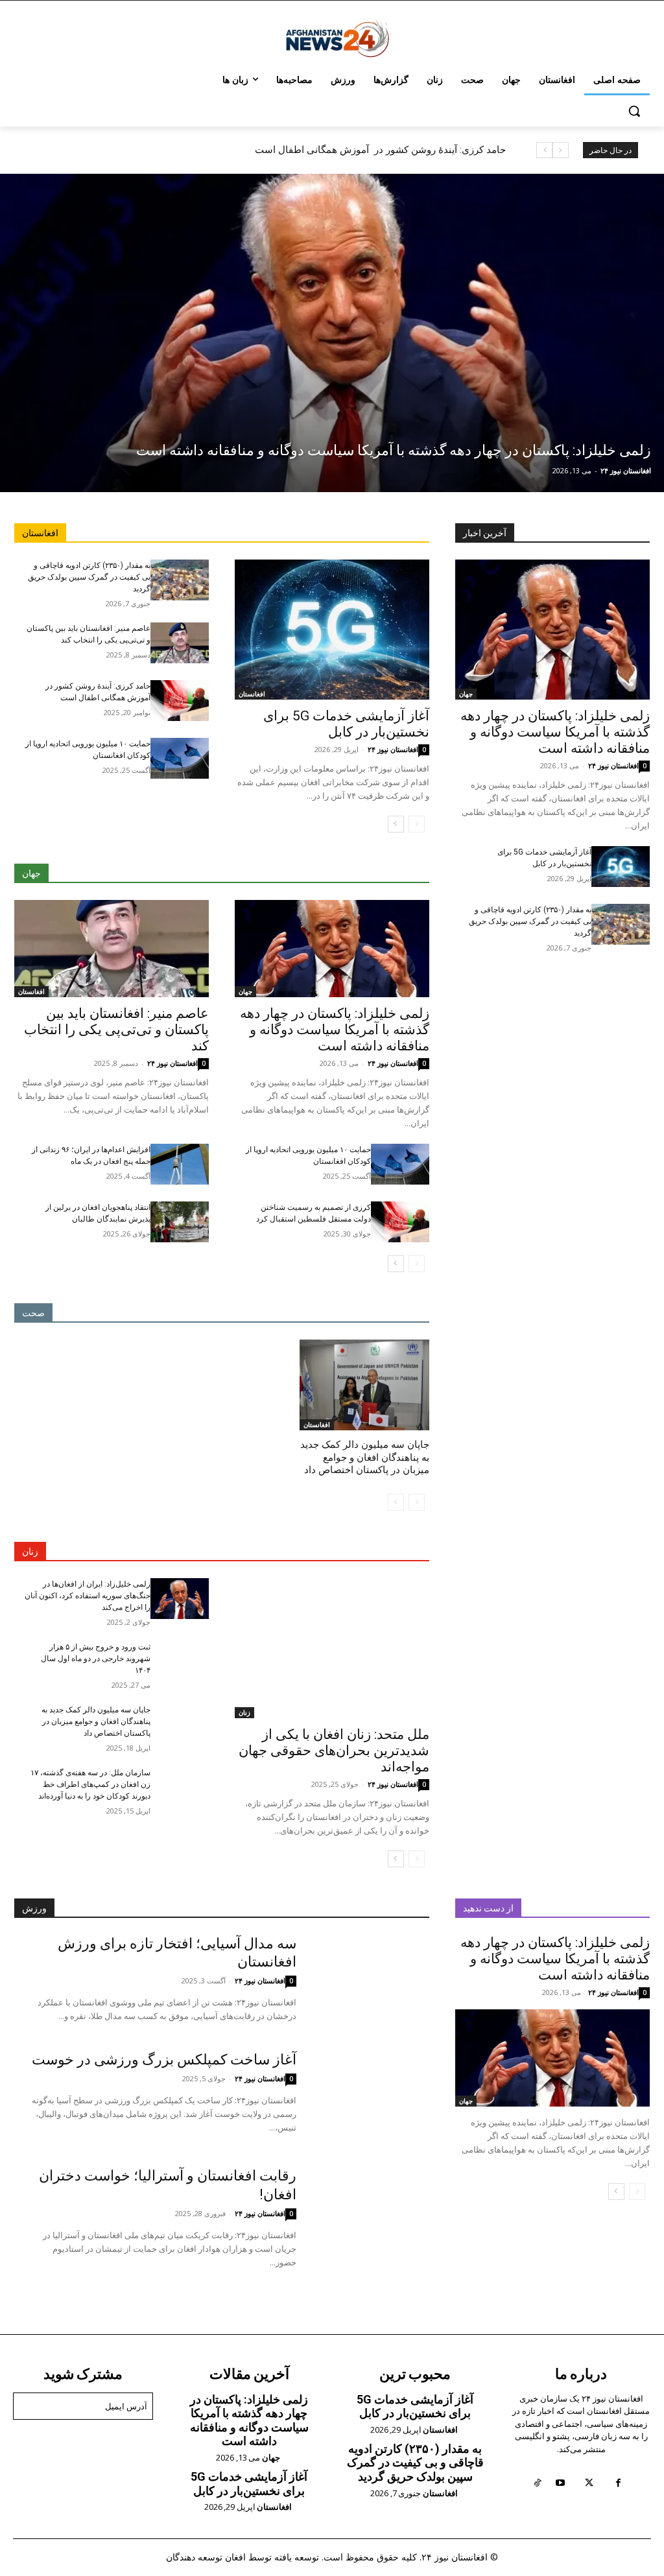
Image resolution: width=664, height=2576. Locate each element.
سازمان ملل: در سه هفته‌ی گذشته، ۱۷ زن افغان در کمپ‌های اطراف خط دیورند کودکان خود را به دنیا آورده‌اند (90, 1784)
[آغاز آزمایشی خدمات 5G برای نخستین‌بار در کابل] (332, 630)
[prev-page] (417, 824)
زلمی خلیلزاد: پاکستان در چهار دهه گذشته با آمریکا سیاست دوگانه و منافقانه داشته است (326, 150)
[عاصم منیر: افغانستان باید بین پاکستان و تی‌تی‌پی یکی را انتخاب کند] (180, 643)
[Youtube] (560, 2483)
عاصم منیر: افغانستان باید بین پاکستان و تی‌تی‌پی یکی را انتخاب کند (116, 1030)
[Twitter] (589, 2483)
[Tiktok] (537, 2483)
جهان (245, 991)
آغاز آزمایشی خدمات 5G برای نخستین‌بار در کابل (346, 724)
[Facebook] (618, 2483)
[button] (634, 111)
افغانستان (252, 694)
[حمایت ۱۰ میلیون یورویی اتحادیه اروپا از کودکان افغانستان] (180, 758)
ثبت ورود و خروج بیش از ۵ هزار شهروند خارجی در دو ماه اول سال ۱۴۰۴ (96, 1659)
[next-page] (396, 824)
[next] (544, 150)
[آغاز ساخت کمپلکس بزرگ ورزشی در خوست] (363, 2097)
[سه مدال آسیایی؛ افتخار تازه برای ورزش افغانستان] (363, 1981)
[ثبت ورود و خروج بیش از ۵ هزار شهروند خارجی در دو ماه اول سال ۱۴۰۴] (180, 1661)
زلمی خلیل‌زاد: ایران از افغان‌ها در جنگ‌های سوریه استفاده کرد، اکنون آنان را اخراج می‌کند (88, 1596)
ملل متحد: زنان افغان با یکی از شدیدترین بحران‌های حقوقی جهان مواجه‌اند (334, 1751)
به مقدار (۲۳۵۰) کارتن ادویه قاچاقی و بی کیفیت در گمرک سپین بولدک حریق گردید (89, 577)
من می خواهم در (91, 2439)
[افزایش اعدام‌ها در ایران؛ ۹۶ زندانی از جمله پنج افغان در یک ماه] (180, 1164)
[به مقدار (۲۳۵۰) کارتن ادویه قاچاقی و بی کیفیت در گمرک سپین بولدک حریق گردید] (180, 580)
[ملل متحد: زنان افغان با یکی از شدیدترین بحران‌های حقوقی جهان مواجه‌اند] (332, 1648)
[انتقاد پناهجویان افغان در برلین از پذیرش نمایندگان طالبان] (180, 1222)
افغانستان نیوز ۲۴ (626, 470)
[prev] (561, 150)
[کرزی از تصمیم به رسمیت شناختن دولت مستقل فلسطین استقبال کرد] (400, 1222)
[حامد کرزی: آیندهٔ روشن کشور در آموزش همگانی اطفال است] (180, 701)
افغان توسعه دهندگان (206, 2557)
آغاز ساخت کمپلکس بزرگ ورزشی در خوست (164, 2060)
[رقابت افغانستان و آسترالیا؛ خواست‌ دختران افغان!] (363, 2213)
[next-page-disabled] (396, 1502)
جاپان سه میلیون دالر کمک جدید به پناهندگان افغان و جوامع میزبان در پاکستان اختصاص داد (365, 1457)
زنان (244, 1712)
